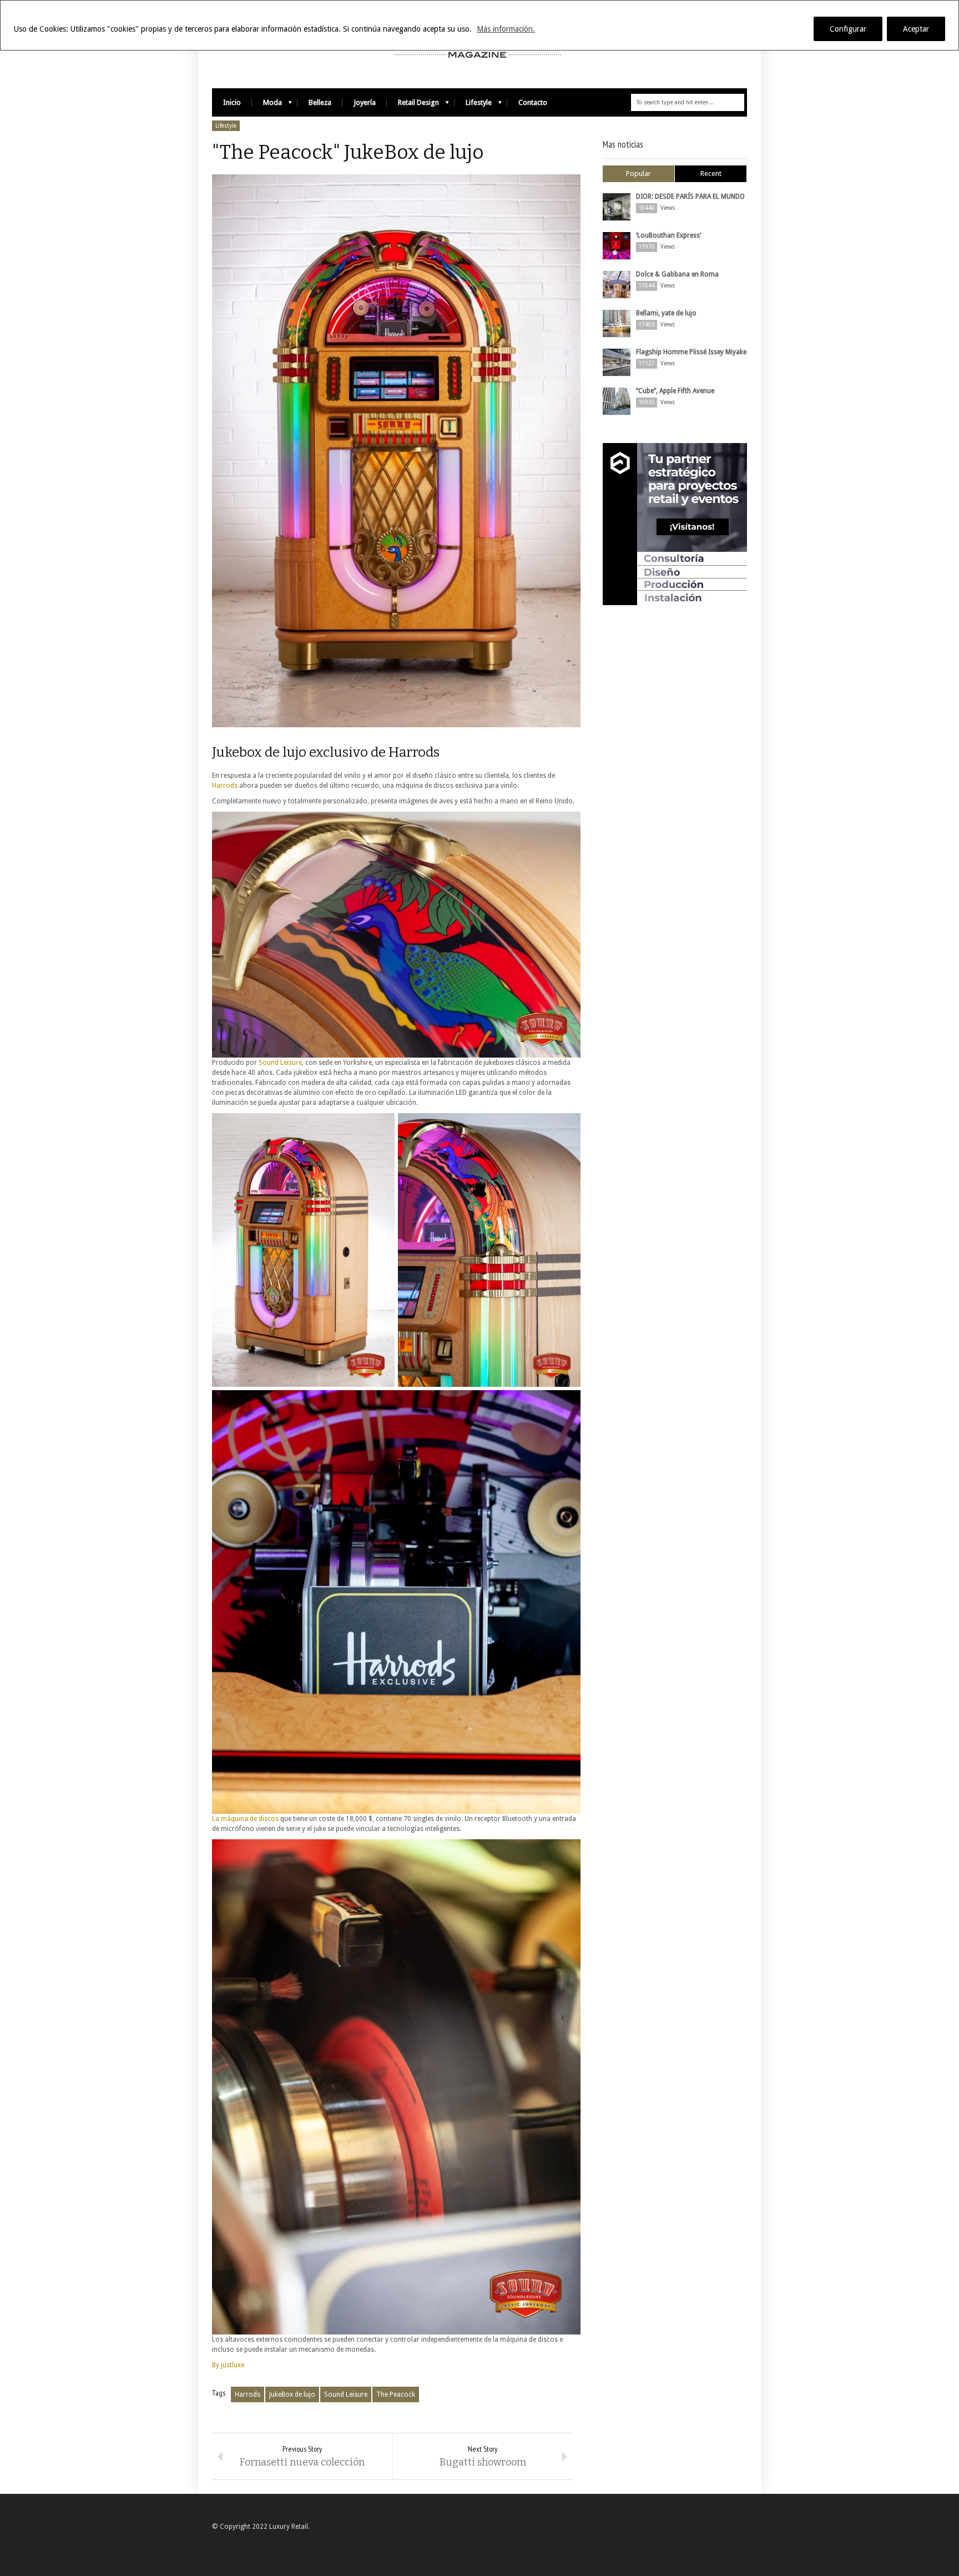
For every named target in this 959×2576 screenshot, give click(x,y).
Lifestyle (473, 105)
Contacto (533, 102)
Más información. (506, 29)
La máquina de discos (245, 1819)
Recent (711, 173)
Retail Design (413, 105)
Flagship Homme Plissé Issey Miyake (691, 352)
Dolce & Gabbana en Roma (677, 274)
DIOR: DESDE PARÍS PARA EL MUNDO (690, 197)
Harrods (225, 786)
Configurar (848, 29)
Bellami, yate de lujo (666, 313)
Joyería (365, 102)
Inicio (232, 102)
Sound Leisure (280, 1063)
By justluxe (228, 2365)
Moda (267, 105)
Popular (639, 173)
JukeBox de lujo (292, 2394)
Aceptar (916, 29)
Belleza (320, 102)
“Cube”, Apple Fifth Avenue (675, 391)
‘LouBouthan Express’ (668, 235)
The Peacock (396, 2394)
